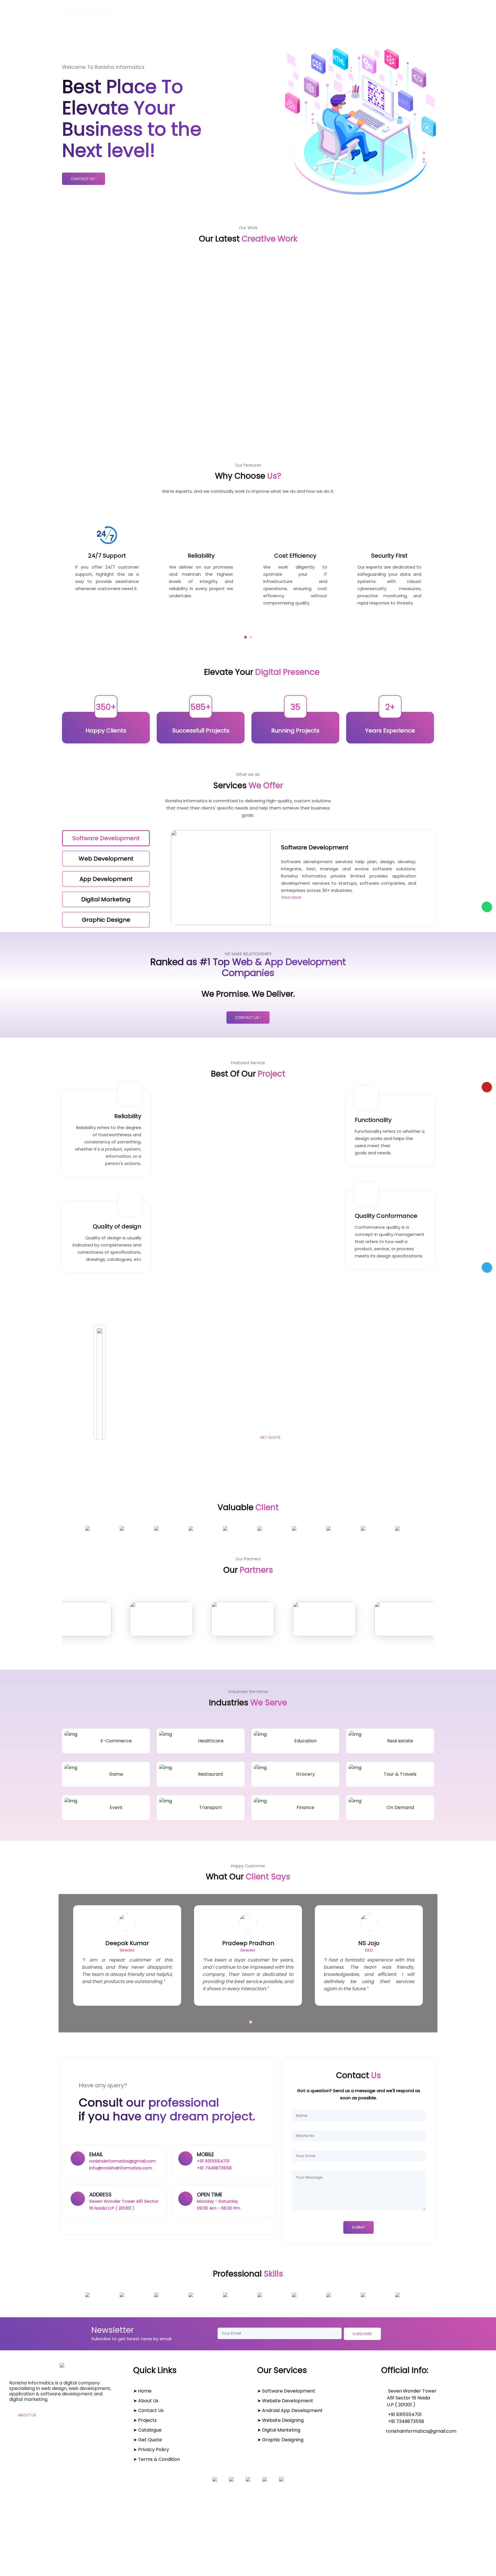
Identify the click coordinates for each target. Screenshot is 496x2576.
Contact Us (296, 12)
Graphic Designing (283, 2440)
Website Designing (283, 2420)
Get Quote (422, 12)
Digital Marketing (281, 2430)
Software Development (289, 2391)
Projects (147, 2420)
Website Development (288, 2401)
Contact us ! (84, 179)
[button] (245, 637)
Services (256, 12)
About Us (220, 12)
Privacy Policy (154, 2450)
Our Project (339, 12)
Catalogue (381, 12)
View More (291, 897)
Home (186, 12)
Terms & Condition (159, 2459)
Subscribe (362, 2334)
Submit (359, 2227)
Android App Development (292, 2410)
